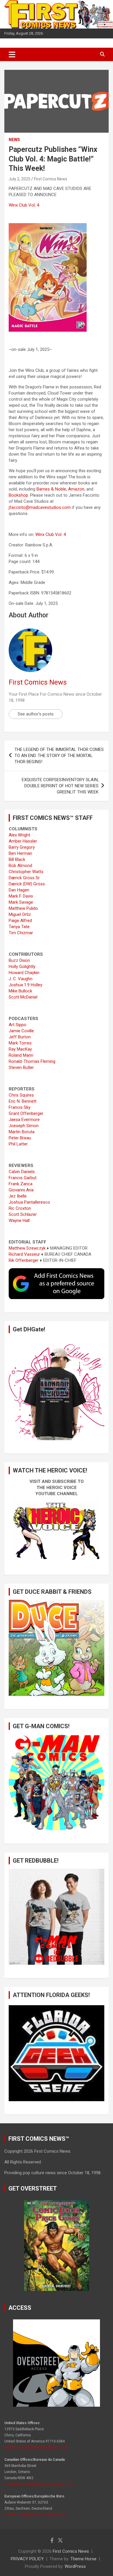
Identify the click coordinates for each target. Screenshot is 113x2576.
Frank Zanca (21, 1184)
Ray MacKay (20, 1049)
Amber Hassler (23, 841)
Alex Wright (19, 835)
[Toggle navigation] (12, 54)
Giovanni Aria (21, 1190)
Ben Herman (20, 853)
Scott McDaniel (23, 997)
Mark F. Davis (21, 896)
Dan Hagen (19, 890)
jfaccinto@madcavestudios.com (40, 507)
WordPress (75, 2566)
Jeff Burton (20, 1037)
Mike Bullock (20, 991)
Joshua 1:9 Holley (25, 985)
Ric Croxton (20, 1208)
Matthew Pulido (23, 908)
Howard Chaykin (24, 973)
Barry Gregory (22, 847)
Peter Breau (20, 1138)
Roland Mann (21, 1055)
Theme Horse (83, 2559)
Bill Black (17, 859)
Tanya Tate (19, 927)
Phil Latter (18, 1144)
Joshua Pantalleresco (29, 1202)
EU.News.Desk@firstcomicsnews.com (35, 2515)
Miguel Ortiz (20, 914)
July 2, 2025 (20, 179)
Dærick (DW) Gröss (27, 884)
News (14, 140)
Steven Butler (21, 1067)
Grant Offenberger (26, 1113)
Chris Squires (21, 1095)
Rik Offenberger (24, 1260)
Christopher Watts (26, 872)
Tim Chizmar (21, 933)
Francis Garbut (23, 1178)
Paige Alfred (20, 921)
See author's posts (36, 714)
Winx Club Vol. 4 (24, 205)
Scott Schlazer (23, 1214)
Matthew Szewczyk (27, 1248)
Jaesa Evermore (24, 1120)
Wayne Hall (19, 1221)
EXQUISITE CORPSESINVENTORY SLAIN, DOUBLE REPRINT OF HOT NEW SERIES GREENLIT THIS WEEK (60, 786)
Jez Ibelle (18, 1196)
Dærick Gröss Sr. (24, 878)
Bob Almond (20, 866)
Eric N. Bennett (23, 1101)
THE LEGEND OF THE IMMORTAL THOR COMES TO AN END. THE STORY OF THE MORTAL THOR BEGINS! (59, 756)
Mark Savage (21, 902)
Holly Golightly (22, 967)
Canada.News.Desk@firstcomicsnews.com (39, 2484)
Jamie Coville (21, 1031)
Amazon (76, 489)
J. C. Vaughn (21, 979)
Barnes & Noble (51, 489)
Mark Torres (20, 1043)
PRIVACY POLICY (27, 2559)
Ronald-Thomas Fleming (32, 1061)
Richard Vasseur (24, 1254)
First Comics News (51, 179)
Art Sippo (18, 1025)
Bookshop (18, 495)
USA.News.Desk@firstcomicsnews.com (36, 2447)
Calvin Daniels (22, 1172)
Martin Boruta (22, 1132)
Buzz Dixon (19, 960)
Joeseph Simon (24, 1126)
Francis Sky (20, 1107)
